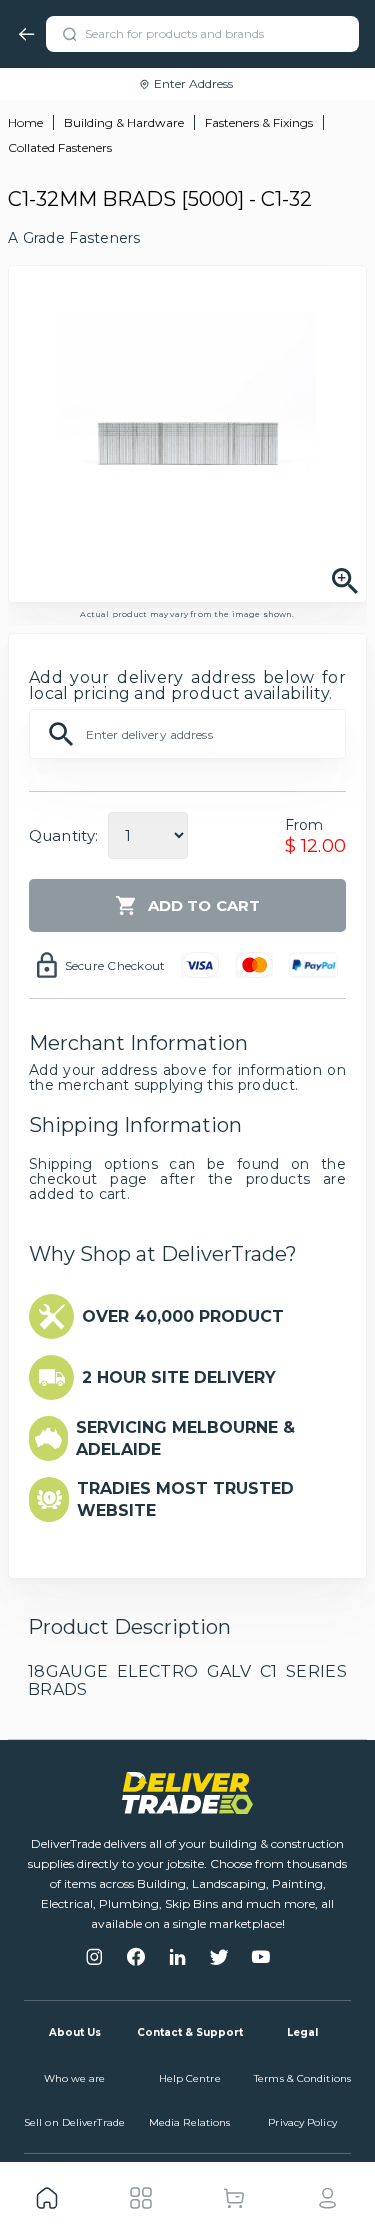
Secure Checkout (115, 965)
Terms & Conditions (302, 2078)
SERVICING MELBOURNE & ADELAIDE (185, 1438)
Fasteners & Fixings (259, 122)
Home (25, 122)
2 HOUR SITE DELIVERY (179, 1377)
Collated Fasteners (60, 147)
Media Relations (190, 2122)
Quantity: (63, 835)
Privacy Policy (302, 2122)
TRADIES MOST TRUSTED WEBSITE (185, 1499)
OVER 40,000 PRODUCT (183, 1316)
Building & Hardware (124, 122)
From (304, 825)
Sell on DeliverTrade (74, 2122)
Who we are (75, 2078)
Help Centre (190, 2078)
